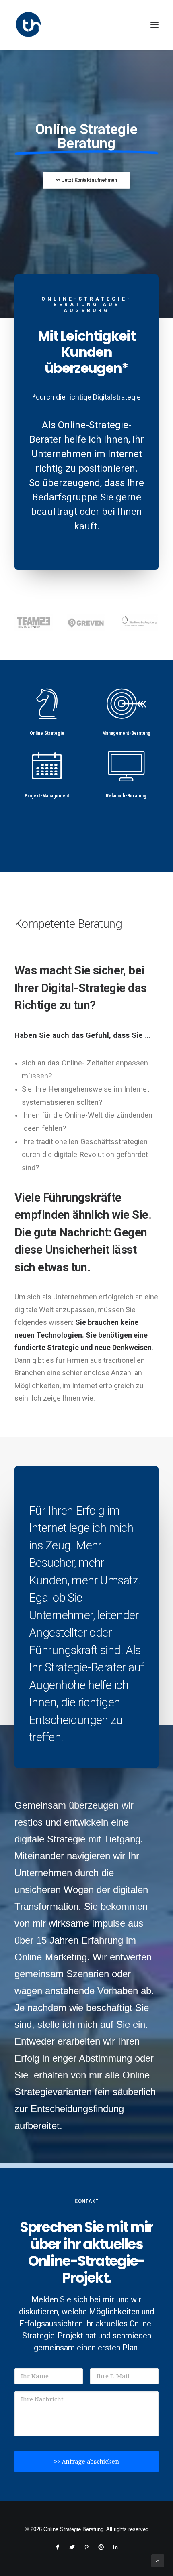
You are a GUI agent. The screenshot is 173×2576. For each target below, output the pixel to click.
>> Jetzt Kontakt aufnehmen (87, 180)
